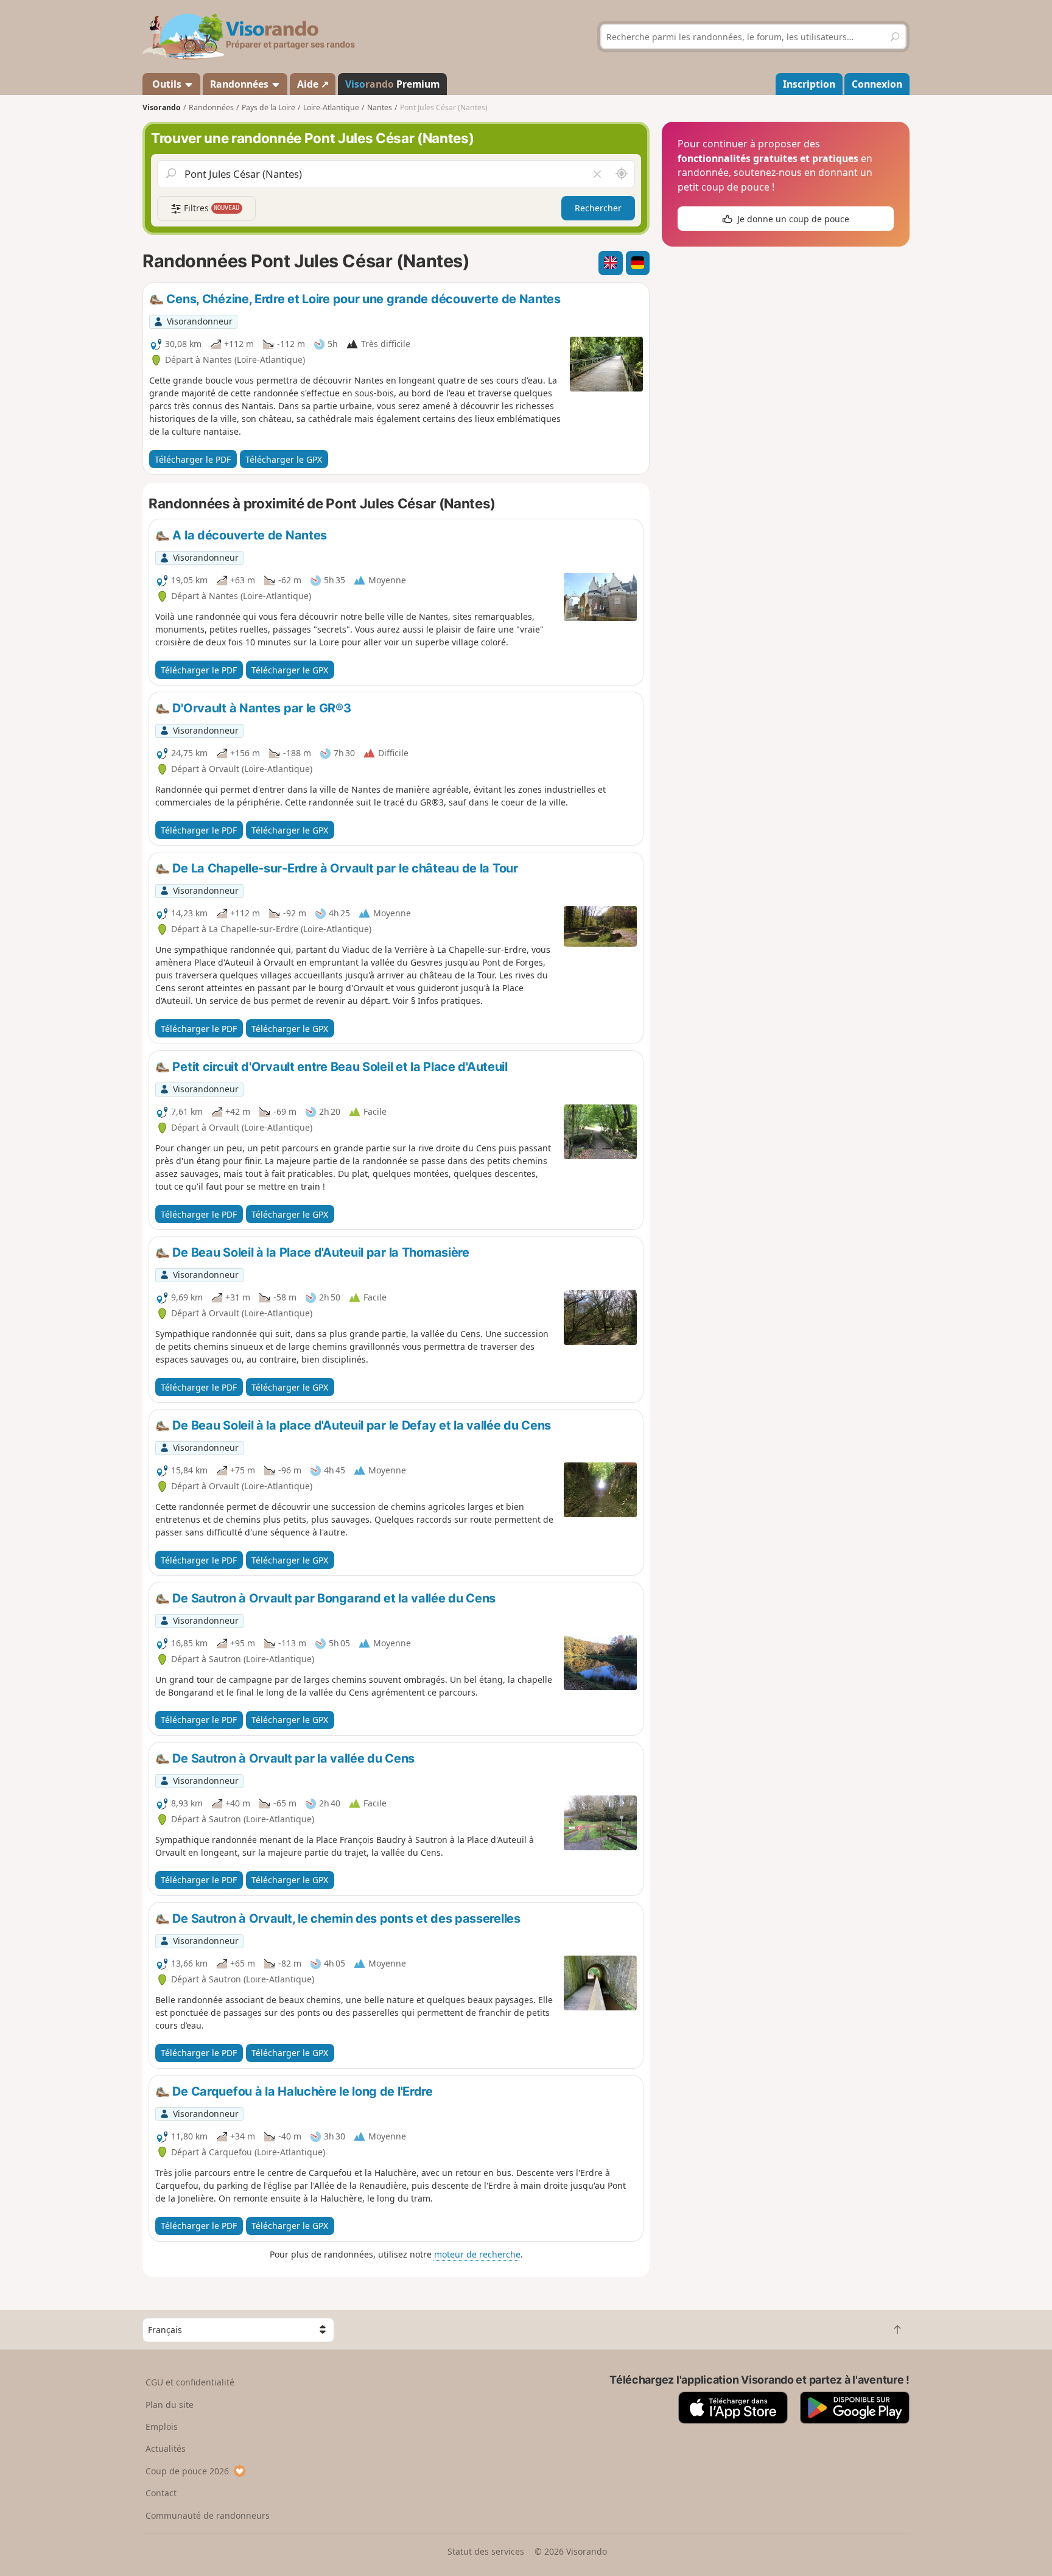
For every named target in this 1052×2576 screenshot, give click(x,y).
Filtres (211, 208)
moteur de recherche (477, 2254)
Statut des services (486, 2551)
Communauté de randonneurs (208, 2515)
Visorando (162, 107)
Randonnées (240, 84)
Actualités (166, 2448)
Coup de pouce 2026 (187, 2471)
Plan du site (170, 2405)
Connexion (877, 84)
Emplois (162, 2427)
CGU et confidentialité (190, 2382)
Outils (167, 84)
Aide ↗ (313, 84)
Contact (161, 2493)
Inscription (809, 84)
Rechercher (598, 208)
